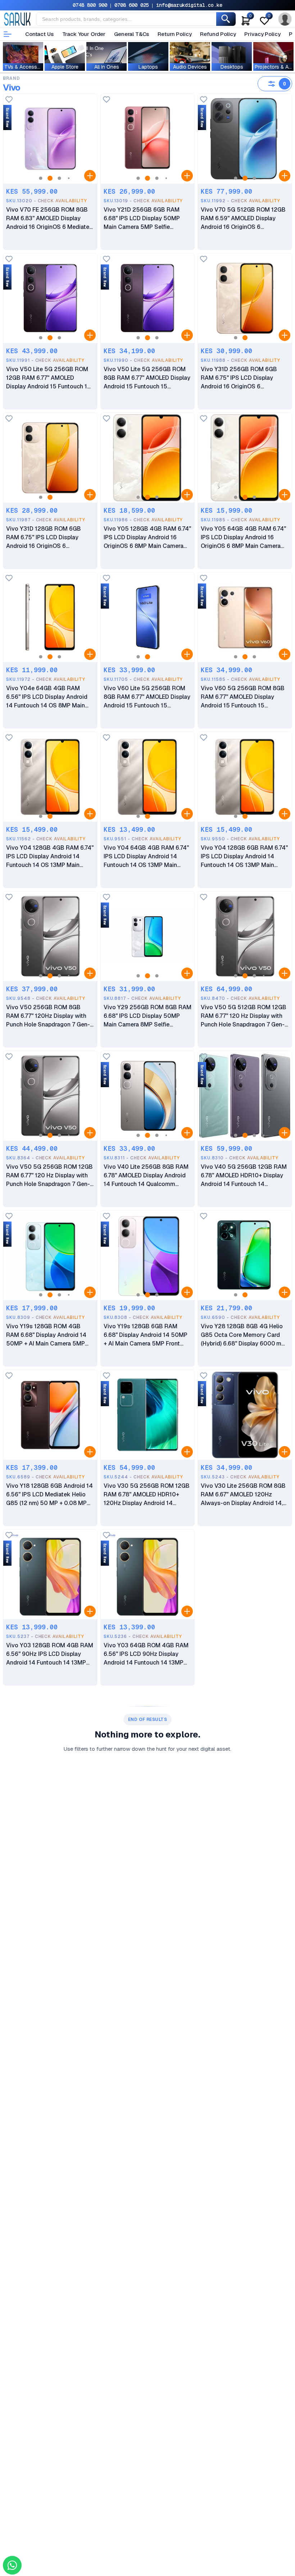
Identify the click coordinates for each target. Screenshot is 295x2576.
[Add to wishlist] (9, 100)
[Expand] (90, 176)
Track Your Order (84, 34)
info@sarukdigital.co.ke (189, 5)
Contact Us (39, 34)
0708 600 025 (132, 5)
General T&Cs (131, 34)
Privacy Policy (262, 34)
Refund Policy (218, 34)
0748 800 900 (90, 5)
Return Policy (174, 34)
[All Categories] (8, 34)
